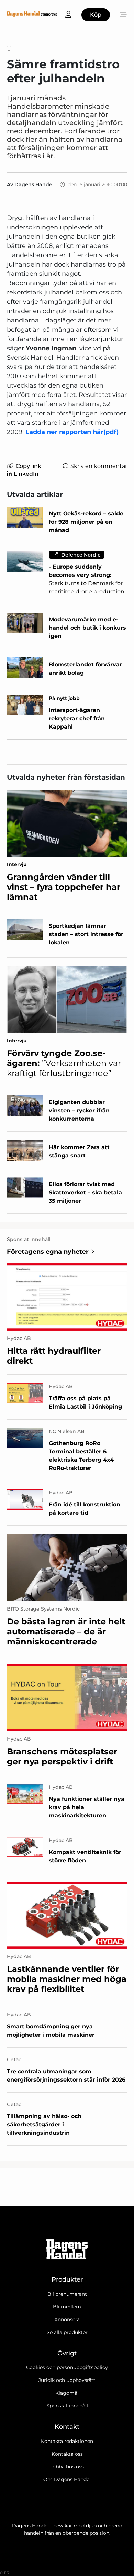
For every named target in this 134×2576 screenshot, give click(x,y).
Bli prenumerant (67, 2294)
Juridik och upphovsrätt (67, 2380)
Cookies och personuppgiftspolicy (67, 2367)
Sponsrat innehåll (67, 2406)
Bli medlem (67, 2307)
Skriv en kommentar (99, 466)
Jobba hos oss (67, 2467)
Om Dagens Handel (67, 2479)
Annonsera (67, 2319)
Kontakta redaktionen (67, 2441)
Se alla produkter (67, 2332)
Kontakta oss (67, 2454)
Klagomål (67, 2393)
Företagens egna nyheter (48, 1252)
